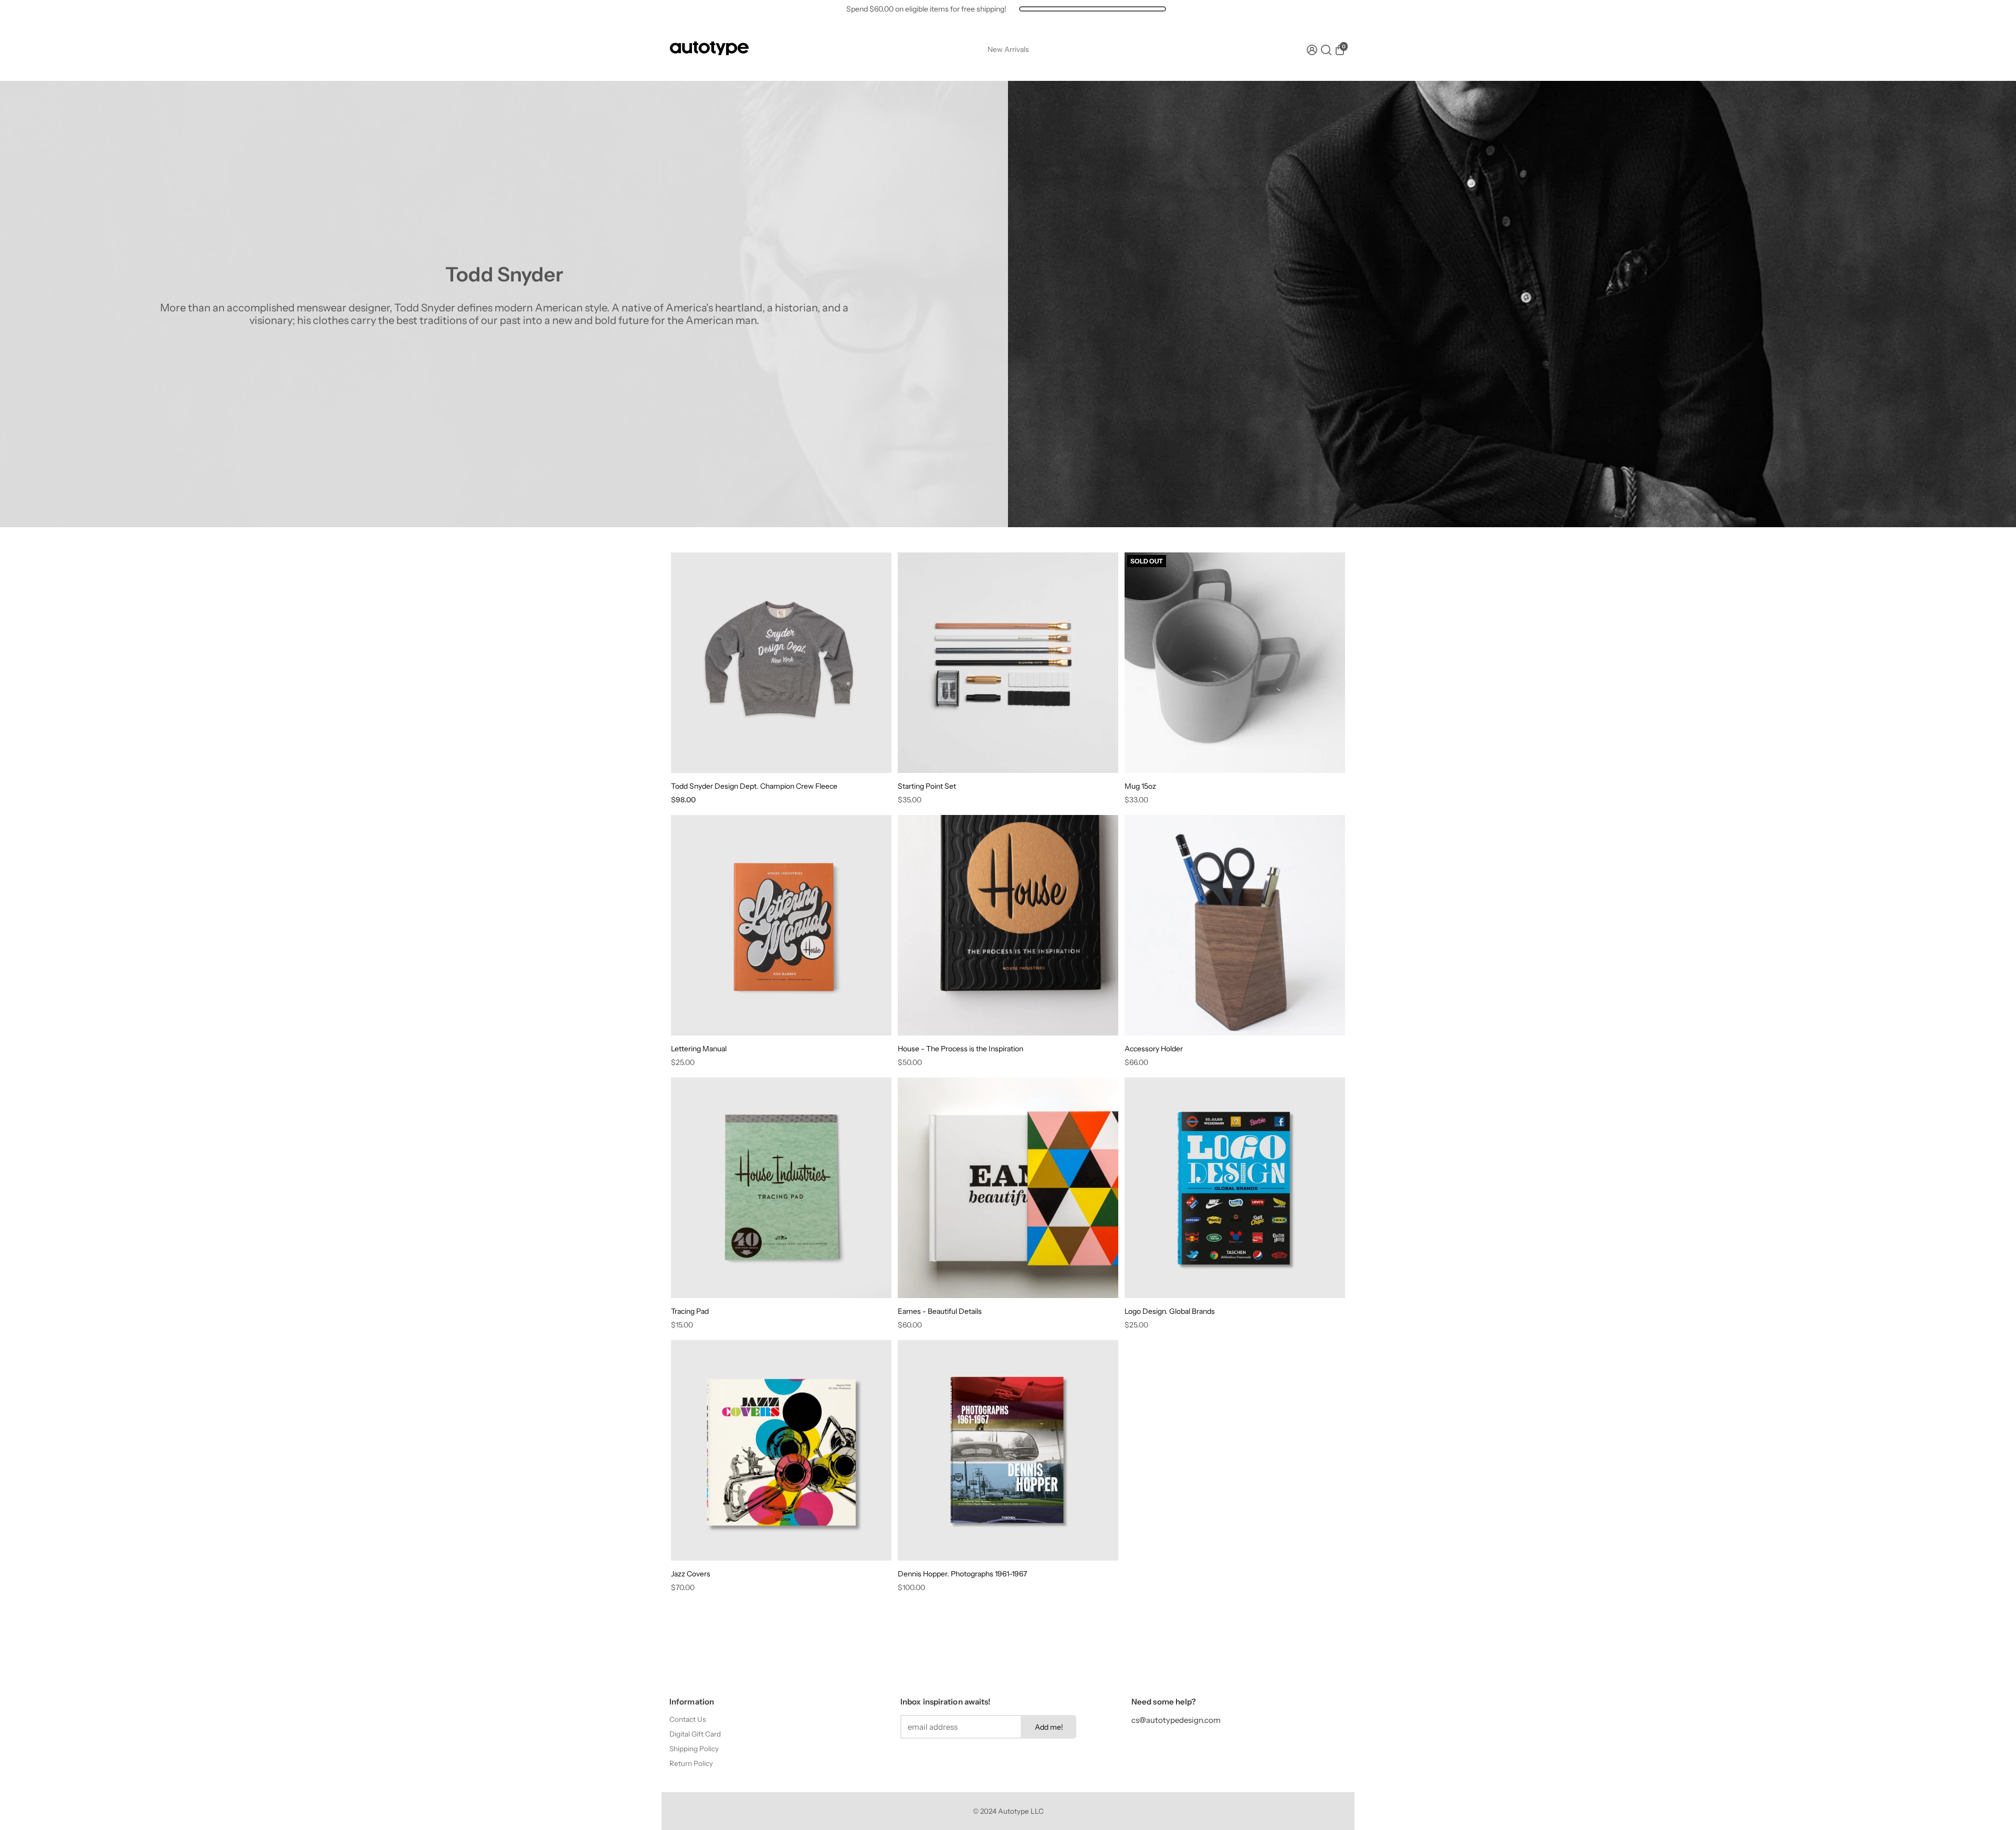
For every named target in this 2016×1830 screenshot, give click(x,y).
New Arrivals (1008, 49)
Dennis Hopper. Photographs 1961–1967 (962, 1574)
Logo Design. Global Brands (1170, 1311)
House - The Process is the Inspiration (960, 1049)
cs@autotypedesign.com (1176, 1720)
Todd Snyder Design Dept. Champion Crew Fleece (754, 786)
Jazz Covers (691, 1574)
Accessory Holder (1154, 1049)
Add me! (1049, 1727)
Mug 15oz (1140, 786)
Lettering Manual (699, 1049)
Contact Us (687, 1719)
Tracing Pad (690, 1311)
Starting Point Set (927, 786)
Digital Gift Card (695, 1734)
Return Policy (691, 1763)
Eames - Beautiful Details (940, 1311)
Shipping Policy (694, 1749)
